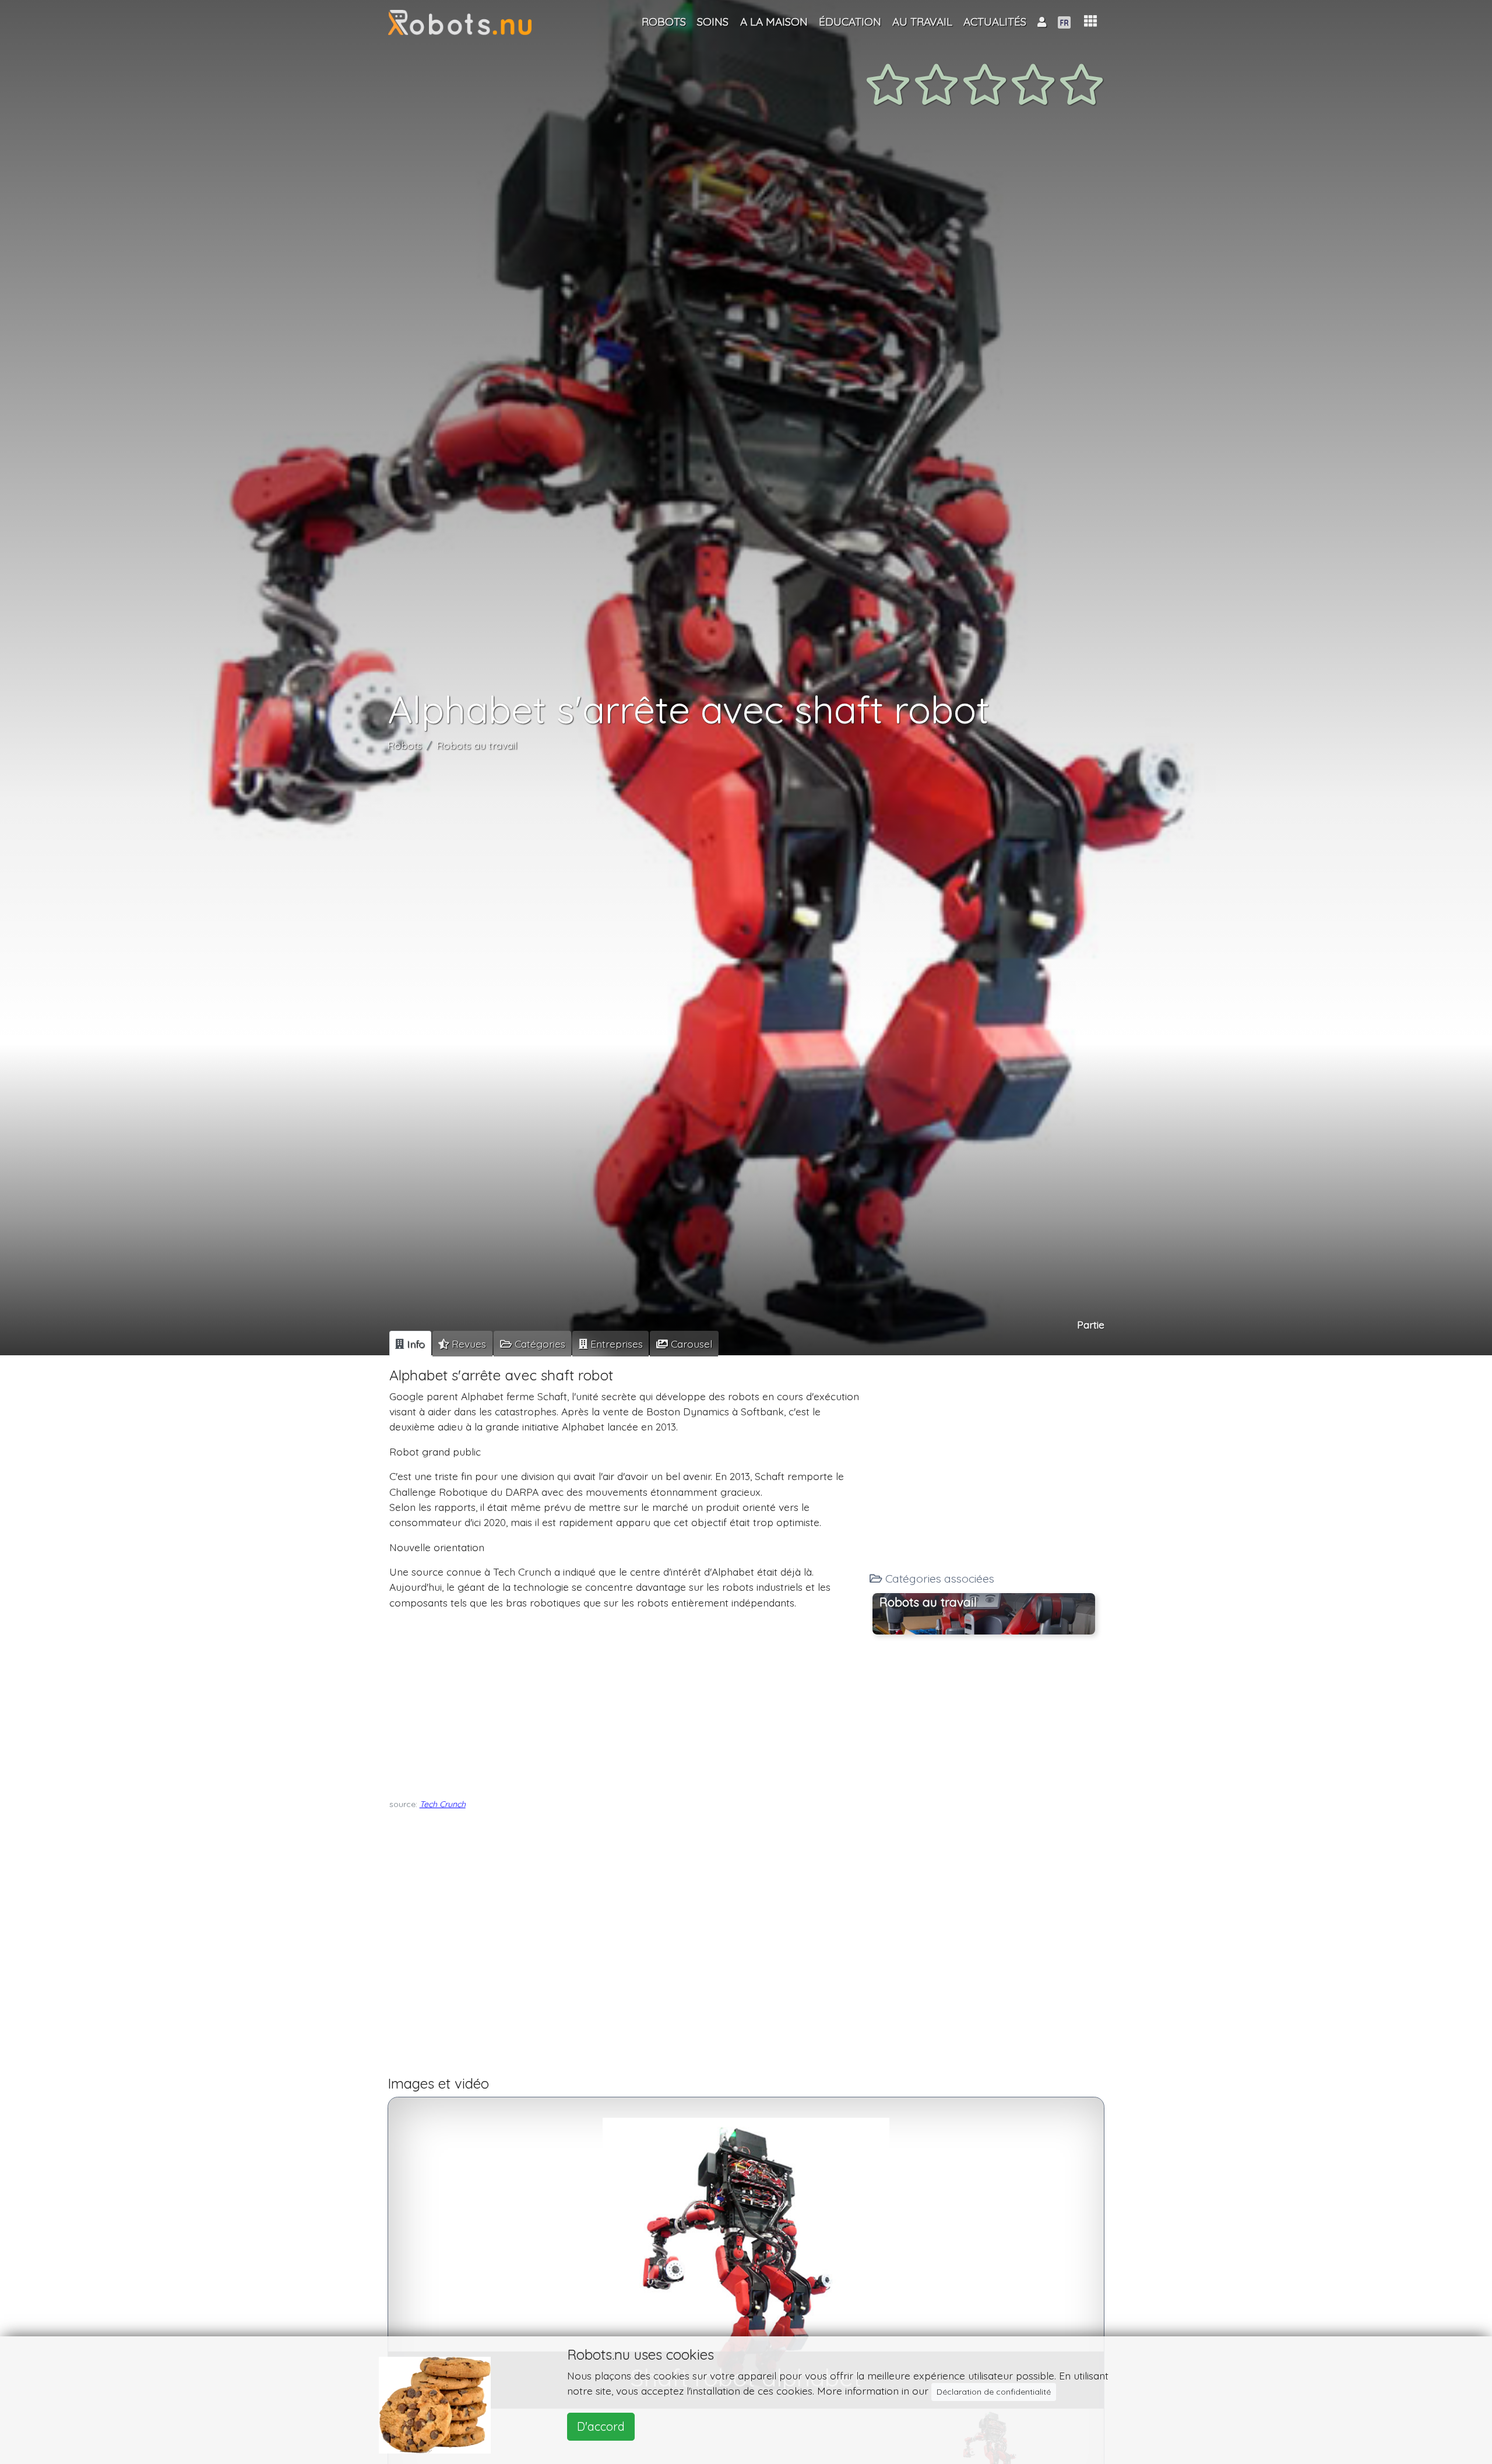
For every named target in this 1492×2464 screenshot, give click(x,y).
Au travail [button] (922, 22)
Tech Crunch (443, 1804)
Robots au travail (477, 745)
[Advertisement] (625, 1701)
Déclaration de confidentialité (994, 2392)
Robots (405, 745)
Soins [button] (713, 22)
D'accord (601, 2426)
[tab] (410, 1344)
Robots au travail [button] (928, 1601)
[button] (1090, 21)
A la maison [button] (774, 22)
